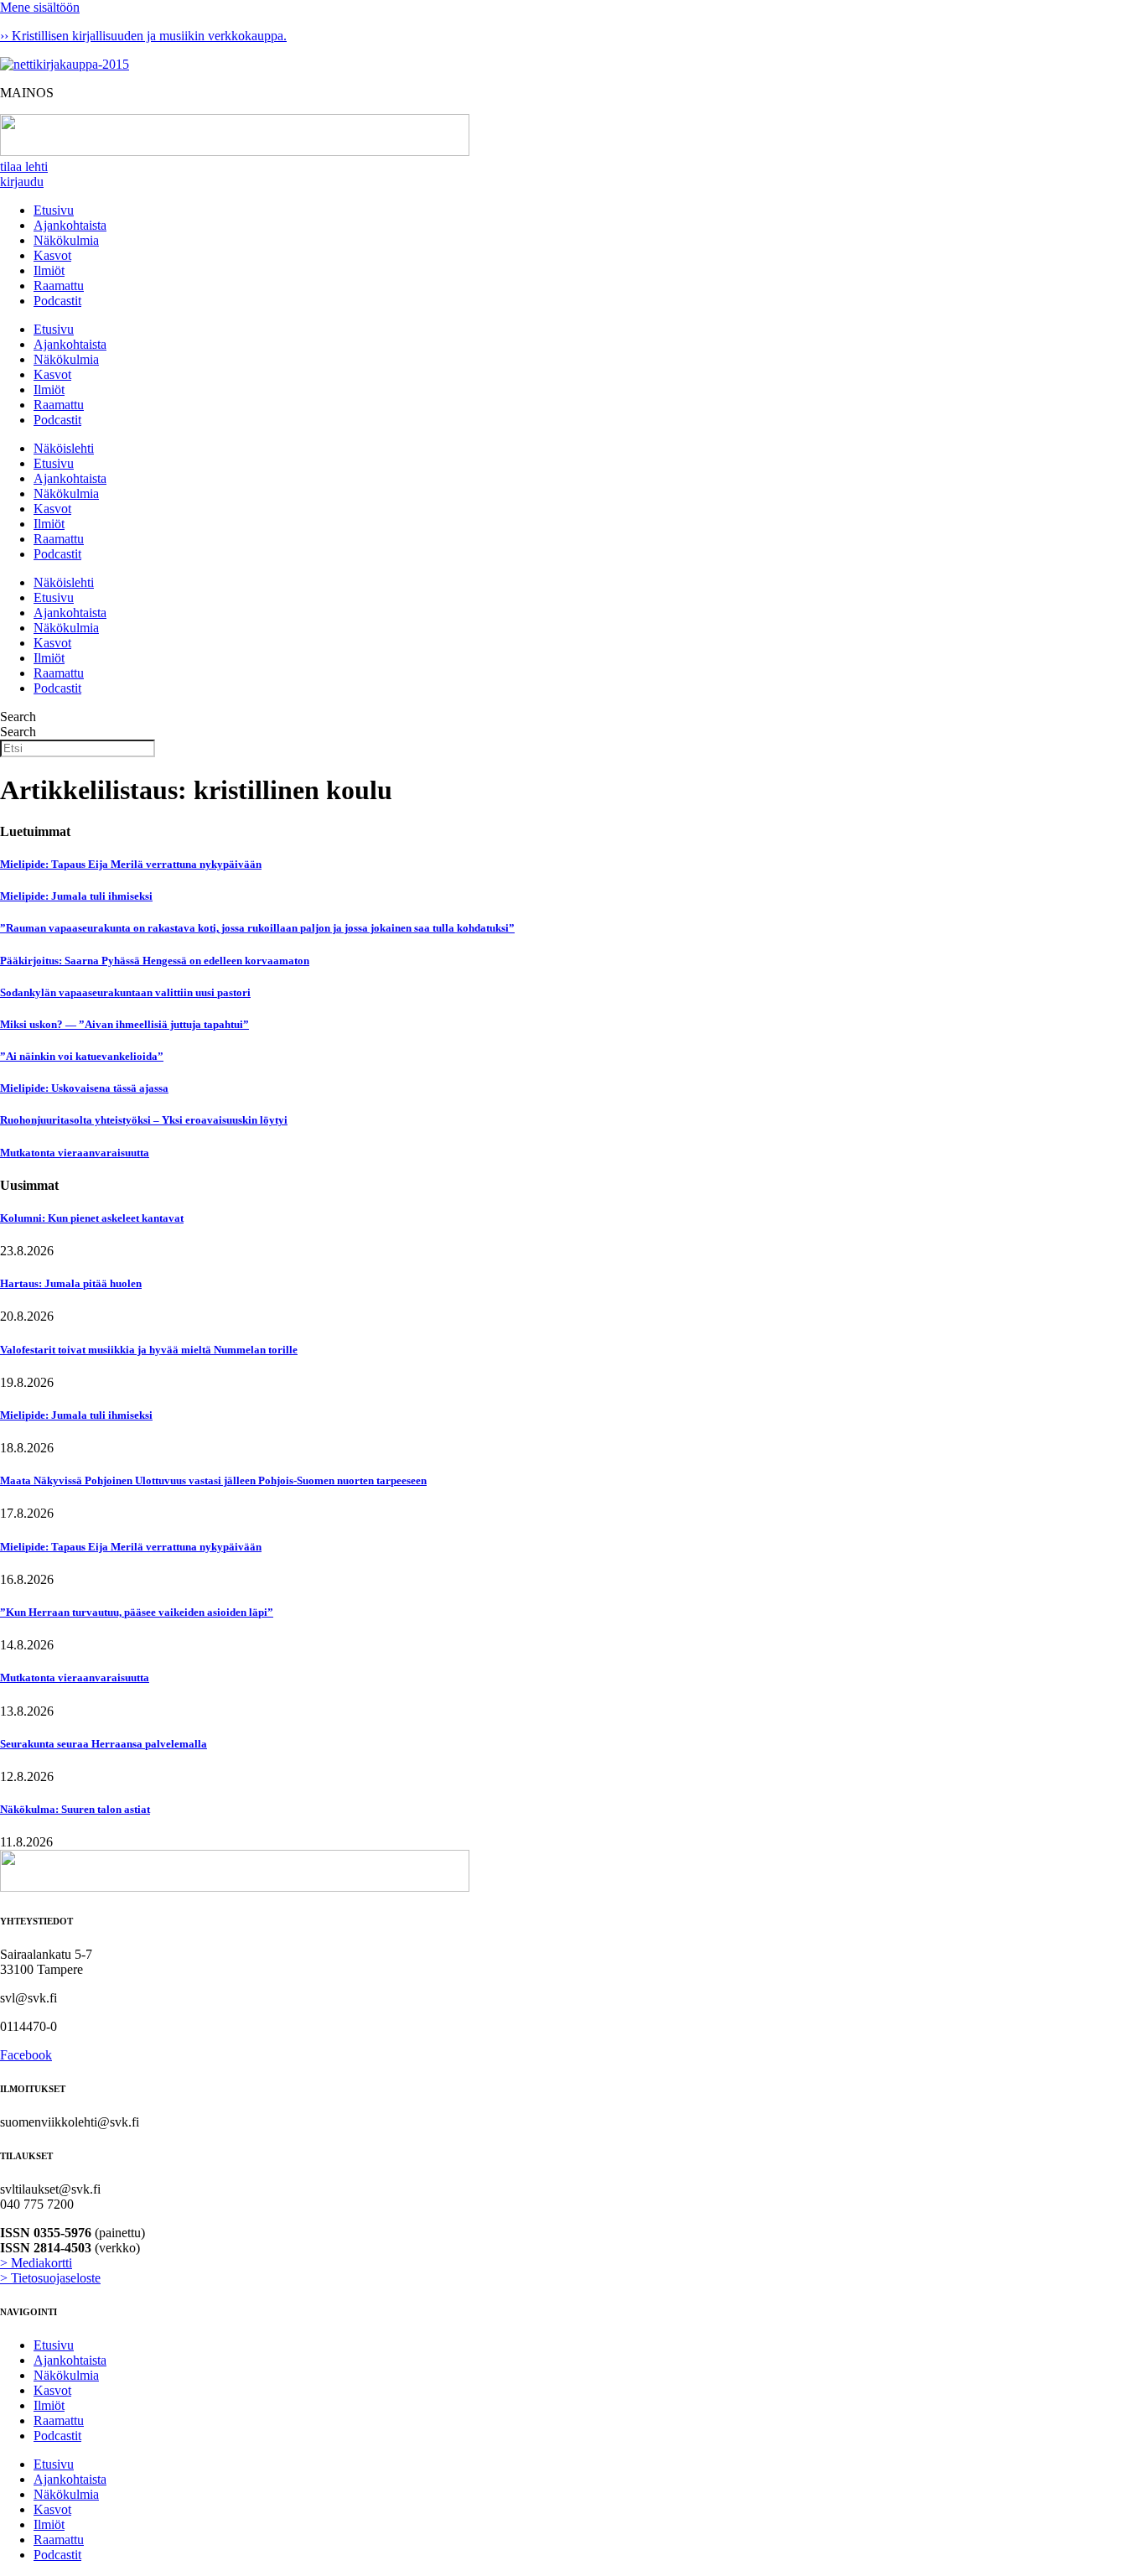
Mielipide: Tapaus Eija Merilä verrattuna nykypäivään (131, 864)
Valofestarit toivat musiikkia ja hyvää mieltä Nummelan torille (149, 1350)
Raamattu (59, 286)
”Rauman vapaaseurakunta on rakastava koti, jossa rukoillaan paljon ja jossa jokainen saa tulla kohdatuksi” (257, 928)
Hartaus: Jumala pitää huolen (71, 1283)
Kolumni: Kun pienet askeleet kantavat (92, 1218)
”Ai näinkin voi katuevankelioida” (82, 1056)
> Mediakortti (36, 2263)
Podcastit (57, 301)
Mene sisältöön (40, 7)
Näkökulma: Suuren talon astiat (75, 1809)
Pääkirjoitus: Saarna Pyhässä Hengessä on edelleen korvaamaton (155, 961)
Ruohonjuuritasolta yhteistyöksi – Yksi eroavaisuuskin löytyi (144, 1120)
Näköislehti (64, 448)
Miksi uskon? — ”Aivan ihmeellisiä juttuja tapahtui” (124, 1024)
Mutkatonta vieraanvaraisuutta (75, 1153)
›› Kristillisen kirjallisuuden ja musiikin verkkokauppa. (143, 36)
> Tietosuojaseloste (50, 2278)
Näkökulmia (66, 240)
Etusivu (54, 210)
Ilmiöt (49, 270)
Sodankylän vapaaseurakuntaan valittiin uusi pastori (125, 992)
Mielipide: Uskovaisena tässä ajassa (84, 1088)
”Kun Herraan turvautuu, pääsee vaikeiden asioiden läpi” (137, 1612)
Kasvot (52, 255)
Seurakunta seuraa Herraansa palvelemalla (104, 1744)
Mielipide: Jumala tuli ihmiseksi (76, 896)
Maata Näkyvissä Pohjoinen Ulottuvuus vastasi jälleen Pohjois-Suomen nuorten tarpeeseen (213, 1480)
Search (18, 717)
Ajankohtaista (70, 225)
